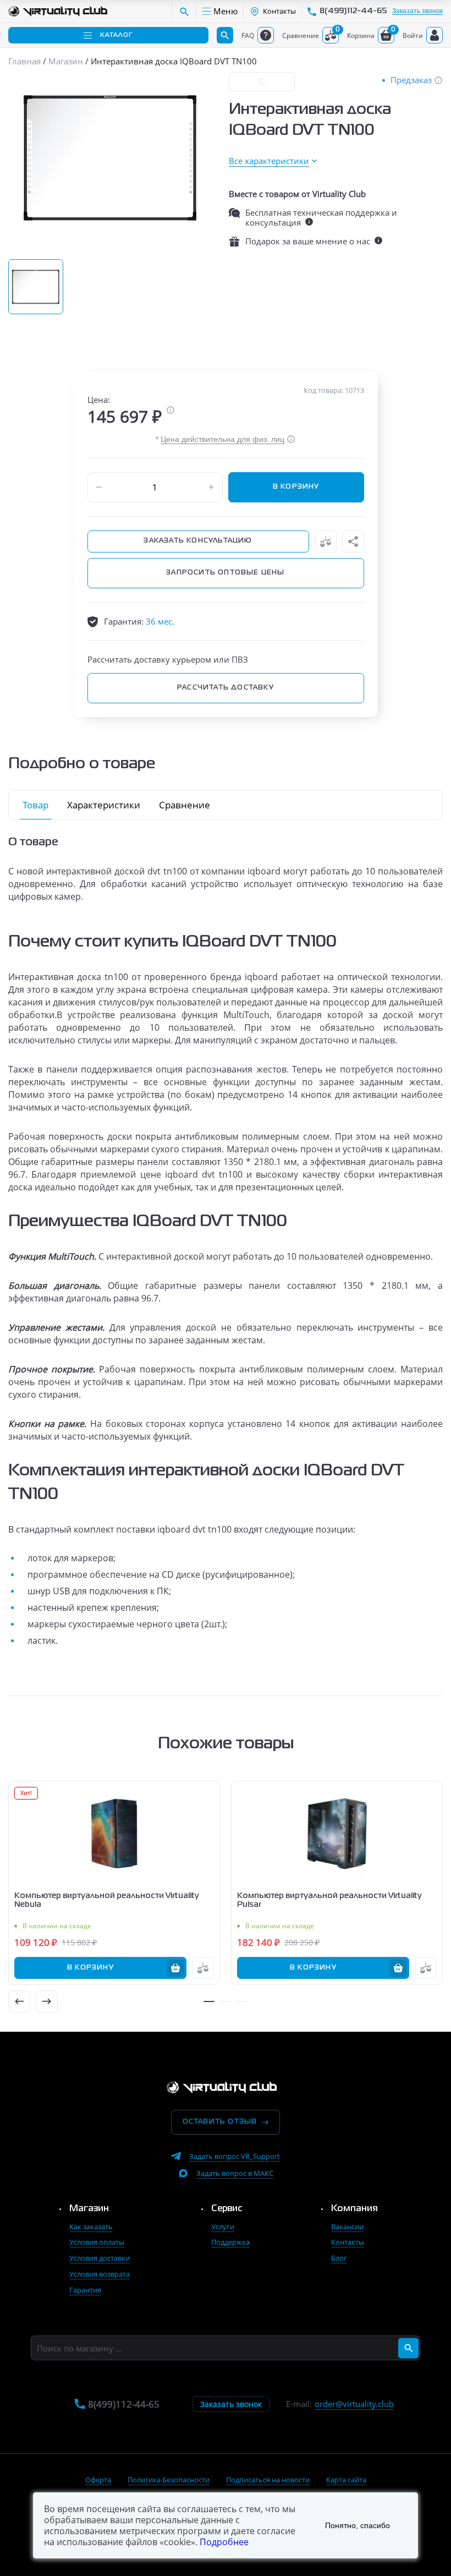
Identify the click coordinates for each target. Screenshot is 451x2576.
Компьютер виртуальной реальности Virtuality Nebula (107, 1900)
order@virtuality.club (354, 2404)
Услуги (223, 2227)
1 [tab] (209, 2001)
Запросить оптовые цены (225, 573)
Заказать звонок (417, 11)
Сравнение (185, 805)
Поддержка (230, 2242)
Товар (35, 805)
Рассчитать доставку (226, 688)
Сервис (227, 2209)
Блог (339, 2258)
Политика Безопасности (169, 2480)
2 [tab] (226, 2001)
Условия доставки (100, 2258)
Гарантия (85, 2290)
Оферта (98, 2480)
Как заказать (91, 2227)
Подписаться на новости (268, 2480)
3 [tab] (242, 2001)
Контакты (348, 2242)
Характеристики (104, 805)
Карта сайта (346, 2480)
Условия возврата (100, 2274)
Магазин (89, 2209)
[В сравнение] (326, 542)
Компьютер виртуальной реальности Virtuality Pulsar (329, 1900)
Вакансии (347, 2227)
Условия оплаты (97, 2242)
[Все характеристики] (273, 161)
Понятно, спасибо (358, 2525)
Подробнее (224, 2542)
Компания (354, 2209)
